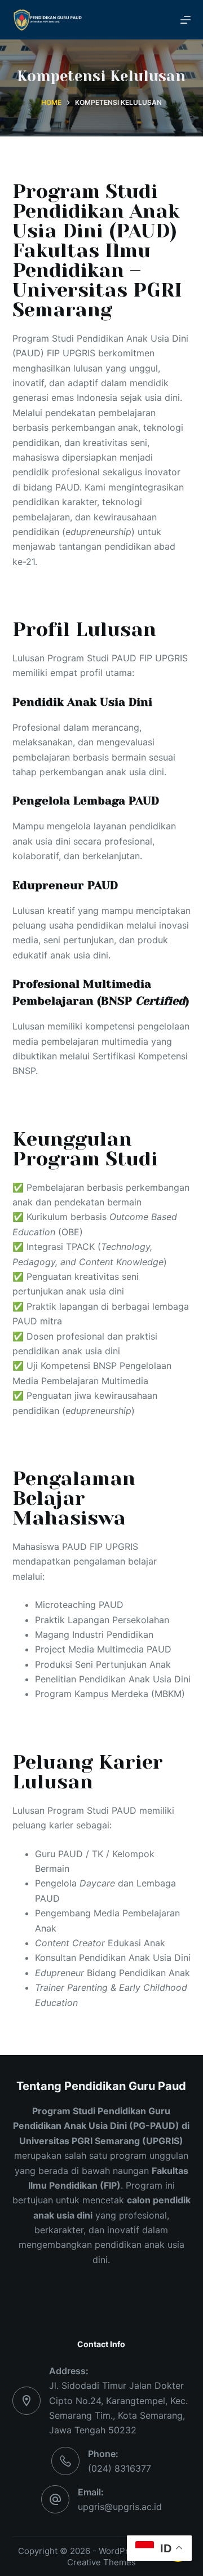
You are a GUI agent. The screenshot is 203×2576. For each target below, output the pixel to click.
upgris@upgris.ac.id (120, 2507)
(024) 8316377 (120, 2468)
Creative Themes (101, 2562)
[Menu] (186, 20)
